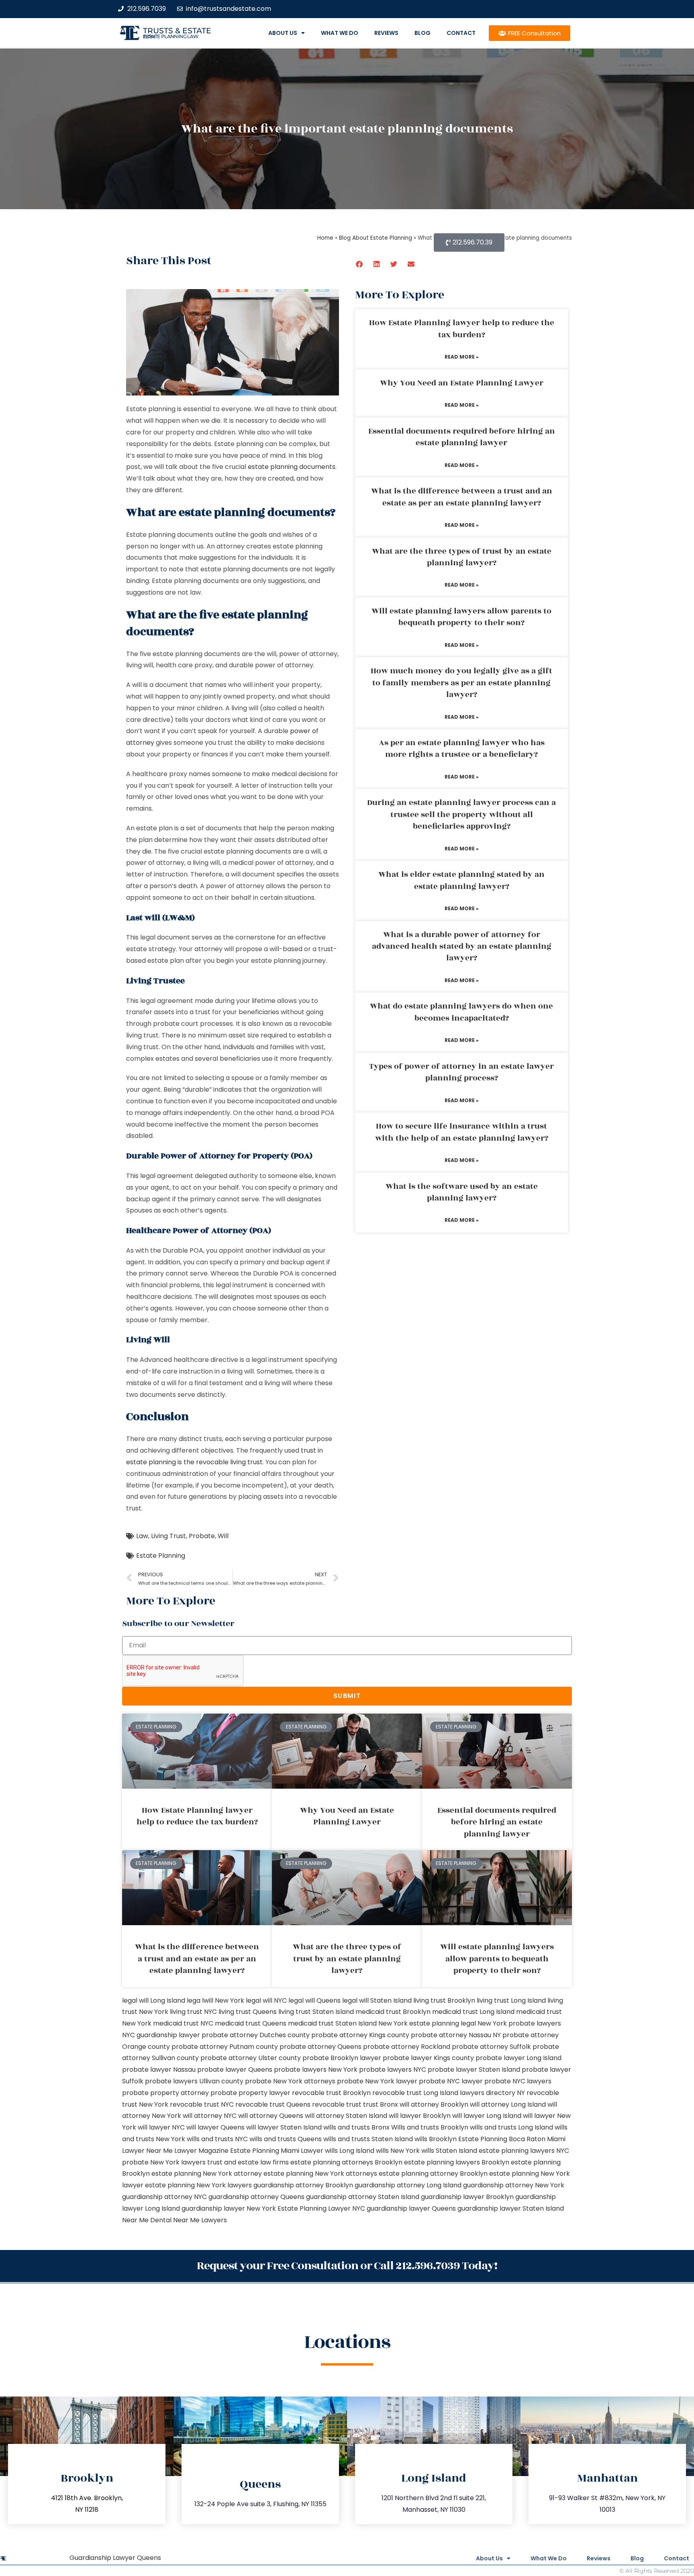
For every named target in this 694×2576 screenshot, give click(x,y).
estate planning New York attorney (207, 2173)
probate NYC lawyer (451, 2081)
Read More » (462, 357)
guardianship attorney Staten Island (363, 2197)
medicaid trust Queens (251, 2023)
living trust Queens (248, 2012)
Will (223, 1536)
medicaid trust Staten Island (332, 2023)
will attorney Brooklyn (434, 2104)
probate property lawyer (250, 2093)
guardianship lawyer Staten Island (511, 2208)
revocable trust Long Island (415, 2093)
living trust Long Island (511, 2000)
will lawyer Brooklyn (420, 2116)
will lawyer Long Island (487, 2116)
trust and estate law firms (248, 2162)
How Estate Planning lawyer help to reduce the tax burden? (462, 329)
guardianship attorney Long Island (408, 2185)
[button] (360, 264)
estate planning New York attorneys (320, 2173)
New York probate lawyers (519, 2023)
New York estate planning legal (427, 2023)
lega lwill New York (215, 2000)
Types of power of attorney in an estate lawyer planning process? (461, 1072)
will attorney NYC (210, 2116)
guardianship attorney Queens (256, 2197)
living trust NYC (193, 2012)
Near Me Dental (147, 2220)
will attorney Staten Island (346, 2116)
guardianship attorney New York (514, 2185)
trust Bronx (381, 2104)
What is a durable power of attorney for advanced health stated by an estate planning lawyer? (462, 947)
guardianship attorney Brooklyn (303, 2185)
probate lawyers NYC (393, 2070)
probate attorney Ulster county (251, 2058)
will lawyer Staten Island (284, 2127)
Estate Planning (161, 1556)
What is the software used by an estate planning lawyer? (462, 1192)
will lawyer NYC (161, 2127)
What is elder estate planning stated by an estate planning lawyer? (461, 880)
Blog (423, 33)
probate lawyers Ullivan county (194, 2081)
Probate (202, 1536)
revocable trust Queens (273, 2104)
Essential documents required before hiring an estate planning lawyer (462, 437)
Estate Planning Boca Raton (502, 2139)
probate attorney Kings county (360, 2035)
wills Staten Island (449, 2151)
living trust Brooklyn (444, 2000)
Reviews (386, 33)
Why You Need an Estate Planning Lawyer (462, 383)
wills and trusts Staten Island (368, 2139)
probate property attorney (165, 2093)
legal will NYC (266, 2000)
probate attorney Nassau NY (456, 2035)
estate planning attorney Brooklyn (433, 2173)
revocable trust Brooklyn (331, 2093)
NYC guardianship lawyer (161, 2035)
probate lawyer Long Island (518, 2058)
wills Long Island (350, 2151)
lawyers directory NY (493, 2093)
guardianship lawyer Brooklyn (467, 2197)
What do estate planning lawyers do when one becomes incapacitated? (461, 1012)
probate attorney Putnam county (225, 2047)
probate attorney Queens (320, 2047)
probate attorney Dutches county (256, 2035)
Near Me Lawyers (200, 2220)
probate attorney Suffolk (491, 2047)
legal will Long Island (154, 2000)
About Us (283, 33)
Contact (461, 33)
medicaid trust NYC (183, 2023)
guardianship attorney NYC (164, 2197)
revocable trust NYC (202, 2104)
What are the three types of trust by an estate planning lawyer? (462, 557)
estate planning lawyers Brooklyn (457, 2162)
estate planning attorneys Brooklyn (346, 2162)
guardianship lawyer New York (229, 2208)
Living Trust (168, 1536)
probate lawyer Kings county (428, 2058)
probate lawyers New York (316, 2070)
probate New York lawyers (164, 2162)
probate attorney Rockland (407, 2047)
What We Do (340, 33)
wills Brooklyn (436, 2139)
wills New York (398, 2151)
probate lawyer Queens (235, 2070)
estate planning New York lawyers (198, 2185)
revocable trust (337, 2104)
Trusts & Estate (177, 31)
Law (142, 1536)
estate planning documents (292, 467)
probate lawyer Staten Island (474, 2070)
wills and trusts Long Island (511, 2127)
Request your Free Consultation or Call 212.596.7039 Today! (347, 2266)
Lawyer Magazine (201, 2151)
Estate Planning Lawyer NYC (321, 2208)
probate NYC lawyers (518, 2081)
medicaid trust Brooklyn (393, 2012)
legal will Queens (314, 2000)
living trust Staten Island (316, 2012)
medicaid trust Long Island (473, 2012)
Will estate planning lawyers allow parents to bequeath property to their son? (461, 617)
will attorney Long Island (508, 2104)
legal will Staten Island (377, 2000)
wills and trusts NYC (217, 2139)
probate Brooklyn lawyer (342, 2058)
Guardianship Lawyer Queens (115, 2558)
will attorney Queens (271, 2116)
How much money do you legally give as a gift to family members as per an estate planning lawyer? (461, 683)
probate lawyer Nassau (159, 2070)
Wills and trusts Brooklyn (430, 2127)
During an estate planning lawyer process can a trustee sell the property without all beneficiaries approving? (461, 814)
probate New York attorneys (290, 2081)
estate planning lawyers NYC (524, 2151)
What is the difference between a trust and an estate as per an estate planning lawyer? (462, 497)
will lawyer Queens (215, 2127)
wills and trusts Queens (286, 2139)
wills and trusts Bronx (356, 2127)
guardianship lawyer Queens (411, 2208)
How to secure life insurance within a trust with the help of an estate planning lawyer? (462, 1132)
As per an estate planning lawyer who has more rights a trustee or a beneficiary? (462, 749)
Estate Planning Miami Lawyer (277, 2151)
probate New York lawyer (377, 2081)
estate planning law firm (171, 37)
